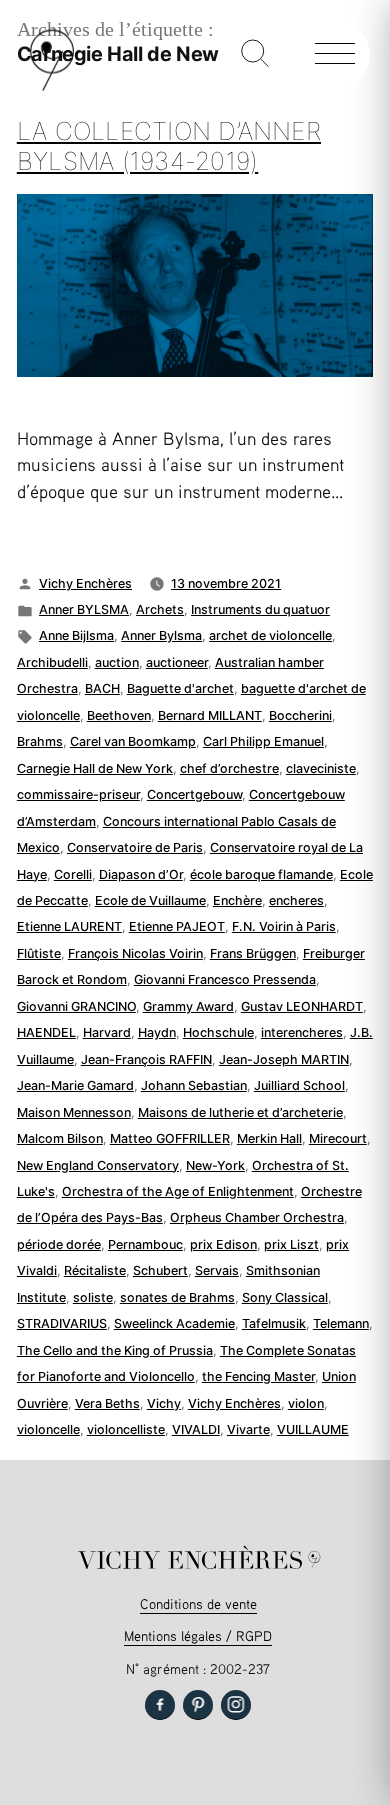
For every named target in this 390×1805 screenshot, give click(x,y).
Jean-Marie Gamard (75, 1085)
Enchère (237, 900)
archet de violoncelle (270, 635)
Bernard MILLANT (210, 715)
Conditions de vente (198, 1603)
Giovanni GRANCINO (76, 1006)
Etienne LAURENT (69, 926)
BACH (102, 688)
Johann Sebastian (194, 1085)
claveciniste (321, 768)
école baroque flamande (261, 874)
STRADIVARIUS (62, 1323)
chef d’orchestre (229, 768)
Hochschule (218, 1032)
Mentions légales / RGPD (198, 1635)
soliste (93, 1297)
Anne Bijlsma (76, 635)
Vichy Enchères (85, 583)
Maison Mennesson (74, 1112)
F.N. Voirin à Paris (284, 926)
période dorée (59, 1244)
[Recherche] (255, 55)
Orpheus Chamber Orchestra (257, 1217)
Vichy (164, 1403)
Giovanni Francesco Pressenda (225, 979)
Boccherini (300, 715)
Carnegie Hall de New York (95, 768)
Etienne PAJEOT (177, 926)
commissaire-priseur (78, 794)
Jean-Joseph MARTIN (284, 1059)
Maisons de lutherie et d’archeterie (240, 1112)
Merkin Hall (269, 1138)
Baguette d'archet (180, 688)
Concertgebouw (194, 794)
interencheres (302, 1032)
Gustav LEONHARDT (302, 1006)
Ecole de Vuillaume (150, 900)
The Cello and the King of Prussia (115, 1350)
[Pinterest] (198, 1705)
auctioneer (177, 662)
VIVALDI (196, 1429)
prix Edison (223, 1244)
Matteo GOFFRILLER (170, 1138)
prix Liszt (291, 1244)
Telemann (341, 1323)
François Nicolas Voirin (135, 953)
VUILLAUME (313, 1429)
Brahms (40, 741)
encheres (296, 900)
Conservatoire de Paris (135, 847)
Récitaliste (95, 1270)
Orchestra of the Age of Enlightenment (178, 1191)
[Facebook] (160, 1705)
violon (306, 1403)
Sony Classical (285, 1297)
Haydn (157, 1032)
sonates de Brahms (177, 1297)
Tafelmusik (274, 1323)
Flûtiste (39, 953)
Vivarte (248, 1429)
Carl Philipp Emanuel (263, 741)
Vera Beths (107, 1403)
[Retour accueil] (52, 86)
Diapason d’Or (141, 874)
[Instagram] (236, 1705)
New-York (215, 1165)
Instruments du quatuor (260, 609)
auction (117, 662)
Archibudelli (52, 662)
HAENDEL (46, 1032)
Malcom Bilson (60, 1138)
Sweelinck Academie (174, 1323)
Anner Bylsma (161, 635)
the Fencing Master (258, 1376)
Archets (160, 609)
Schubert (160, 1270)
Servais (217, 1270)
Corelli (73, 874)
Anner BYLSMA (84, 609)
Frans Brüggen (253, 953)
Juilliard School (299, 1085)
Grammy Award (188, 1006)
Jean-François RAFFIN (146, 1059)
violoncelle (48, 1429)
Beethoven (119, 715)
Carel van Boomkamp (133, 741)
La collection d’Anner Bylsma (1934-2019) (169, 146)
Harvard (107, 1032)
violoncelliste (126, 1429)
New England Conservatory (98, 1165)
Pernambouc (145, 1244)
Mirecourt (338, 1138)
